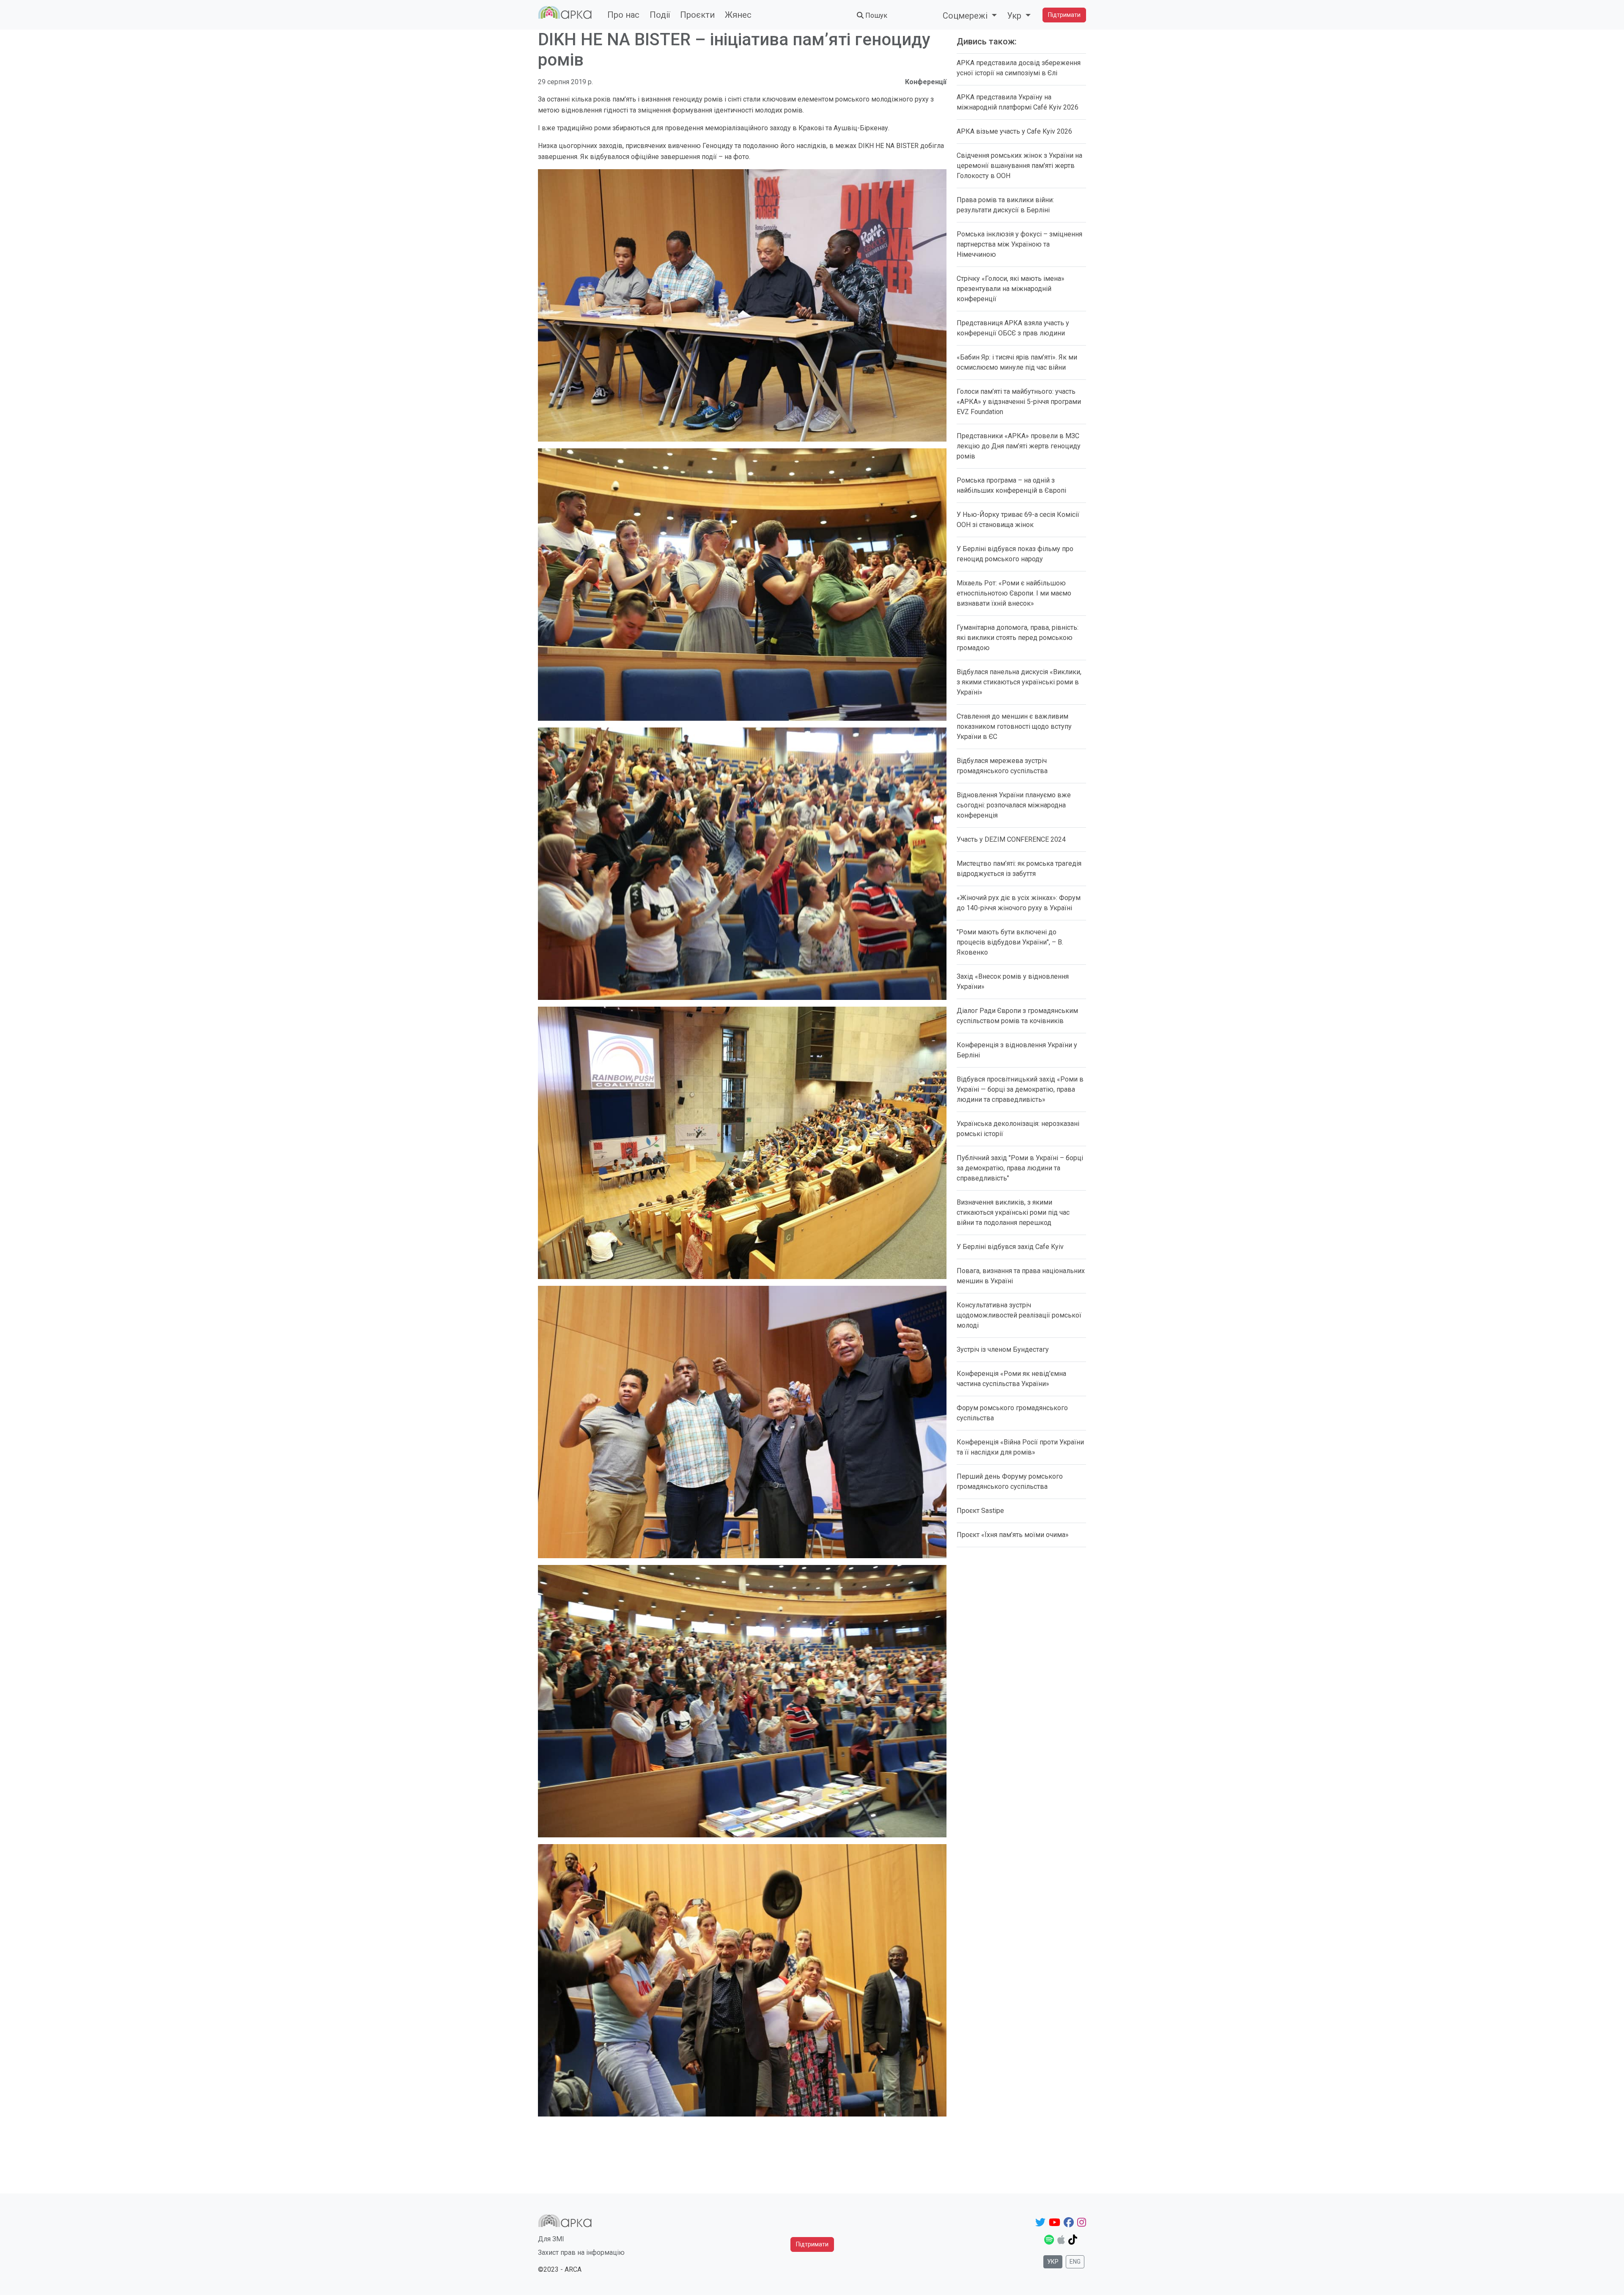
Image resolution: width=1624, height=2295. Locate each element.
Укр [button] (1015, 16)
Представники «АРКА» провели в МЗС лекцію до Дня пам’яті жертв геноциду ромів (1019, 446)
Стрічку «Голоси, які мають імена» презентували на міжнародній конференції (1011, 289)
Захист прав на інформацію (581, 2252)
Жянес (738, 15)
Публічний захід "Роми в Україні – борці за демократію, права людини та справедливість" (1020, 1168)
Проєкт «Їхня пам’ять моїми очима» (1013, 1535)
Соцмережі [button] (966, 16)
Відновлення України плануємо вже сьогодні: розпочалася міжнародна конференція (1014, 805)
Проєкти (697, 15)
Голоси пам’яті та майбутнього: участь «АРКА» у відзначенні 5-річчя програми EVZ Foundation (1019, 402)
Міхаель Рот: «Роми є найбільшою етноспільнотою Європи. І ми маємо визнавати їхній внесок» (1014, 593)
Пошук (875, 15)
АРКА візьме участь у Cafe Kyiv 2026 (1014, 131)
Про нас (623, 15)
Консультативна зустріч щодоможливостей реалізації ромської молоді (1019, 1315)
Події (660, 15)
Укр (1053, 2262)
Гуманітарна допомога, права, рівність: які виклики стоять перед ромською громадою (1018, 638)
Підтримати (1064, 15)
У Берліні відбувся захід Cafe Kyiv (1010, 1247)
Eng (1075, 2262)
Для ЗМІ (551, 2239)
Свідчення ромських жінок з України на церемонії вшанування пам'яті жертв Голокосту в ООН (1019, 166)
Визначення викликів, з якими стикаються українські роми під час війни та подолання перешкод (1013, 1212)
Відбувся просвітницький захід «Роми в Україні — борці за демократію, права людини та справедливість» (1020, 1089)
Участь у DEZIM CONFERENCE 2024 (1011, 839)
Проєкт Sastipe (980, 1511)
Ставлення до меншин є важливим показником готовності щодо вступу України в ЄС (1014, 726)
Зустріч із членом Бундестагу (1003, 1349)
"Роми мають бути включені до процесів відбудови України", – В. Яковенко (1010, 942)
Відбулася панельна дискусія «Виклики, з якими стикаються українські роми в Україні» (1019, 682)
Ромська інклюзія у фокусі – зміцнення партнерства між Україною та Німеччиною (1019, 244)
